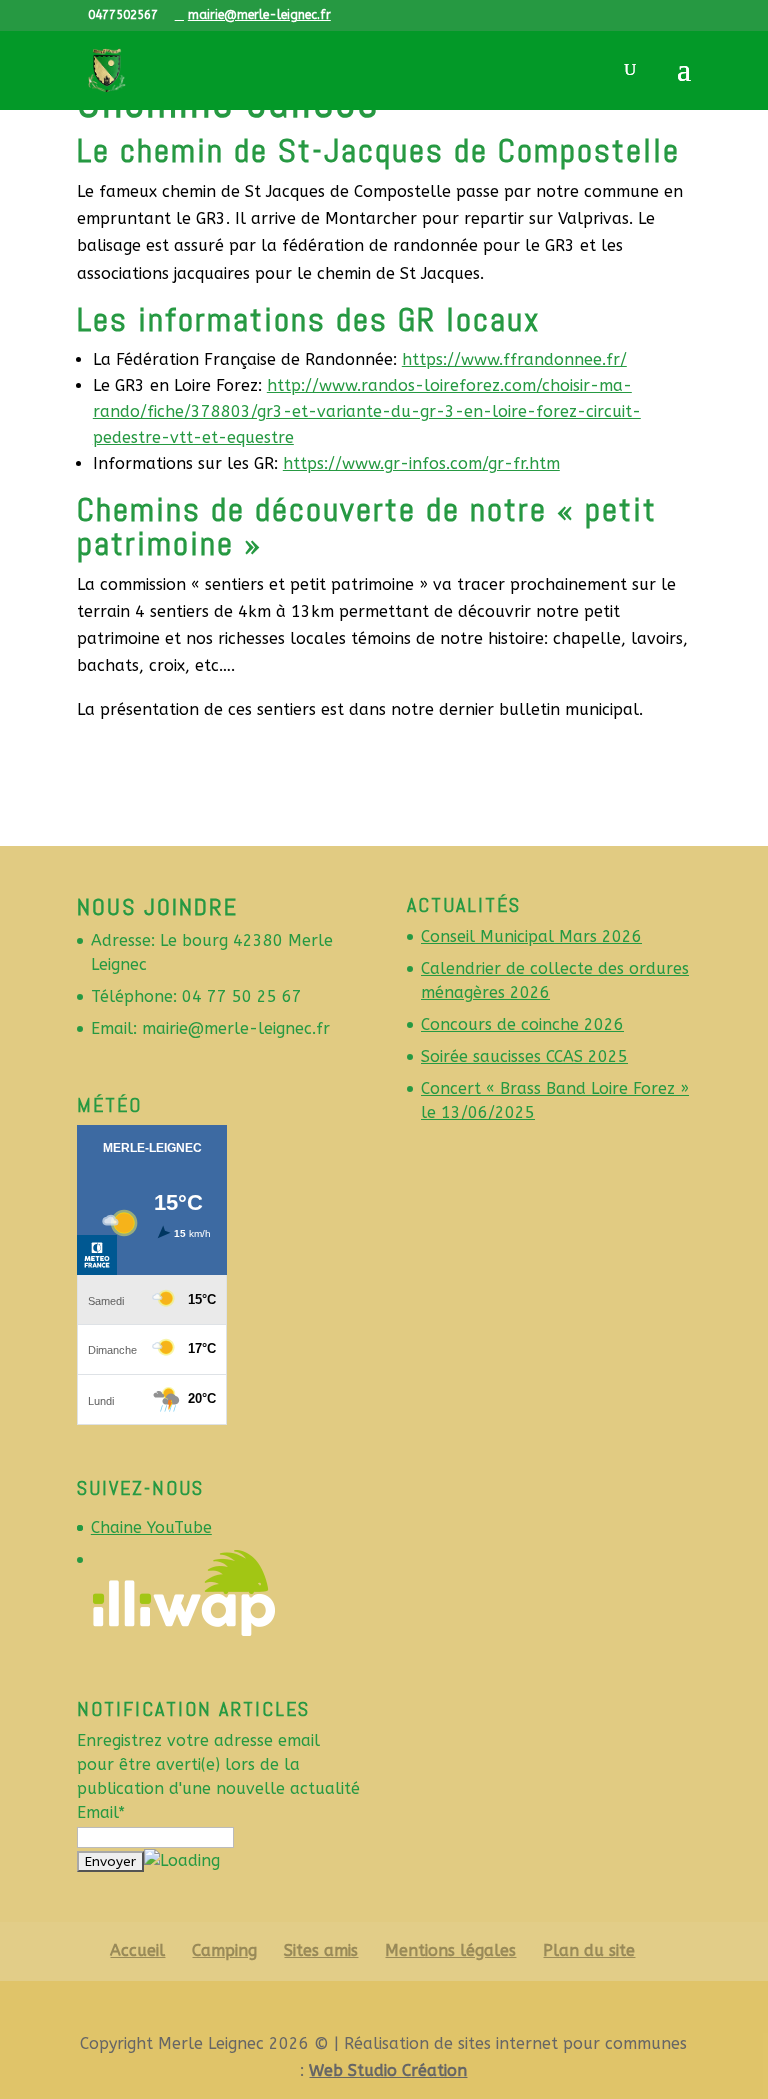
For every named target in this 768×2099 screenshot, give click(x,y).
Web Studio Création (388, 2070)
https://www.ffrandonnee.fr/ (514, 359)
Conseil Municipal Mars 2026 (531, 936)
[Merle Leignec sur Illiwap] (184, 1632)
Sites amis (321, 1950)
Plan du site (589, 1950)
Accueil (137, 1950)
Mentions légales (450, 1950)
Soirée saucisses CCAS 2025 (524, 1056)
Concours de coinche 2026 (522, 1024)
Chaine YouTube (151, 1527)
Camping (224, 1950)
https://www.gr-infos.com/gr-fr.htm (421, 463)
